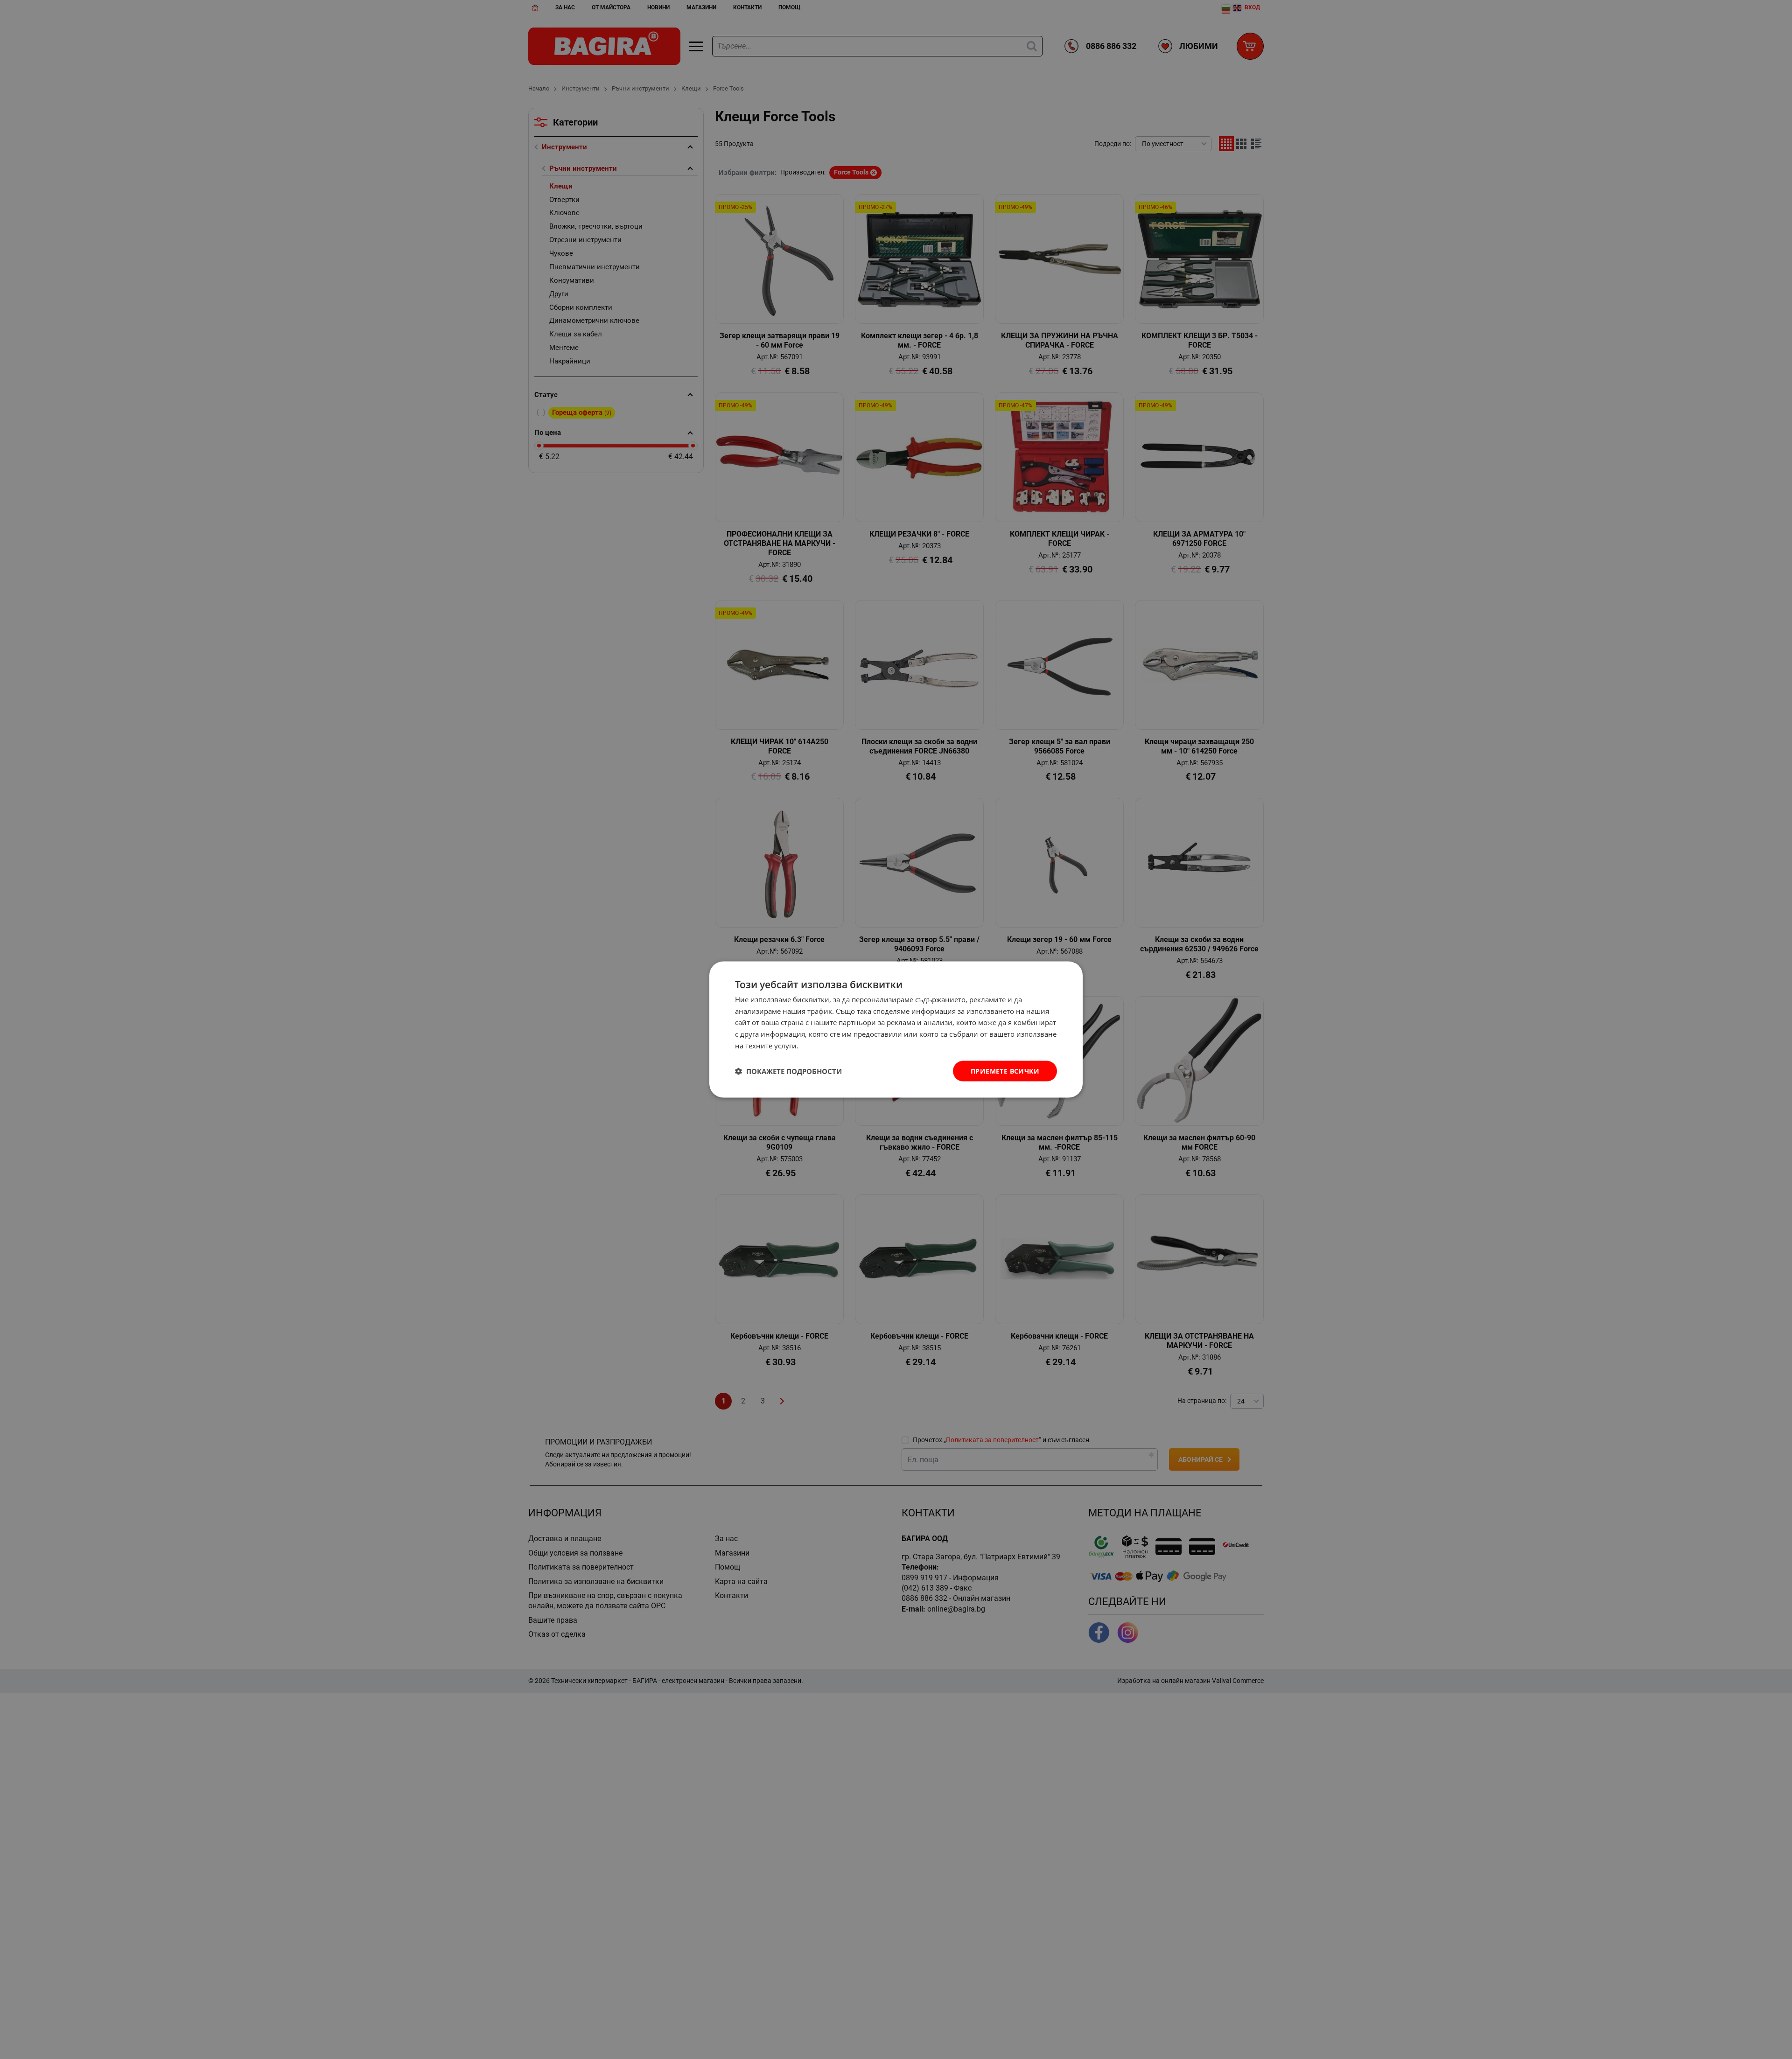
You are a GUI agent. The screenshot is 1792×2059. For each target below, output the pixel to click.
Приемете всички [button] (1005, 1071)
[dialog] (896, 1029)
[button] (788, 1071)
